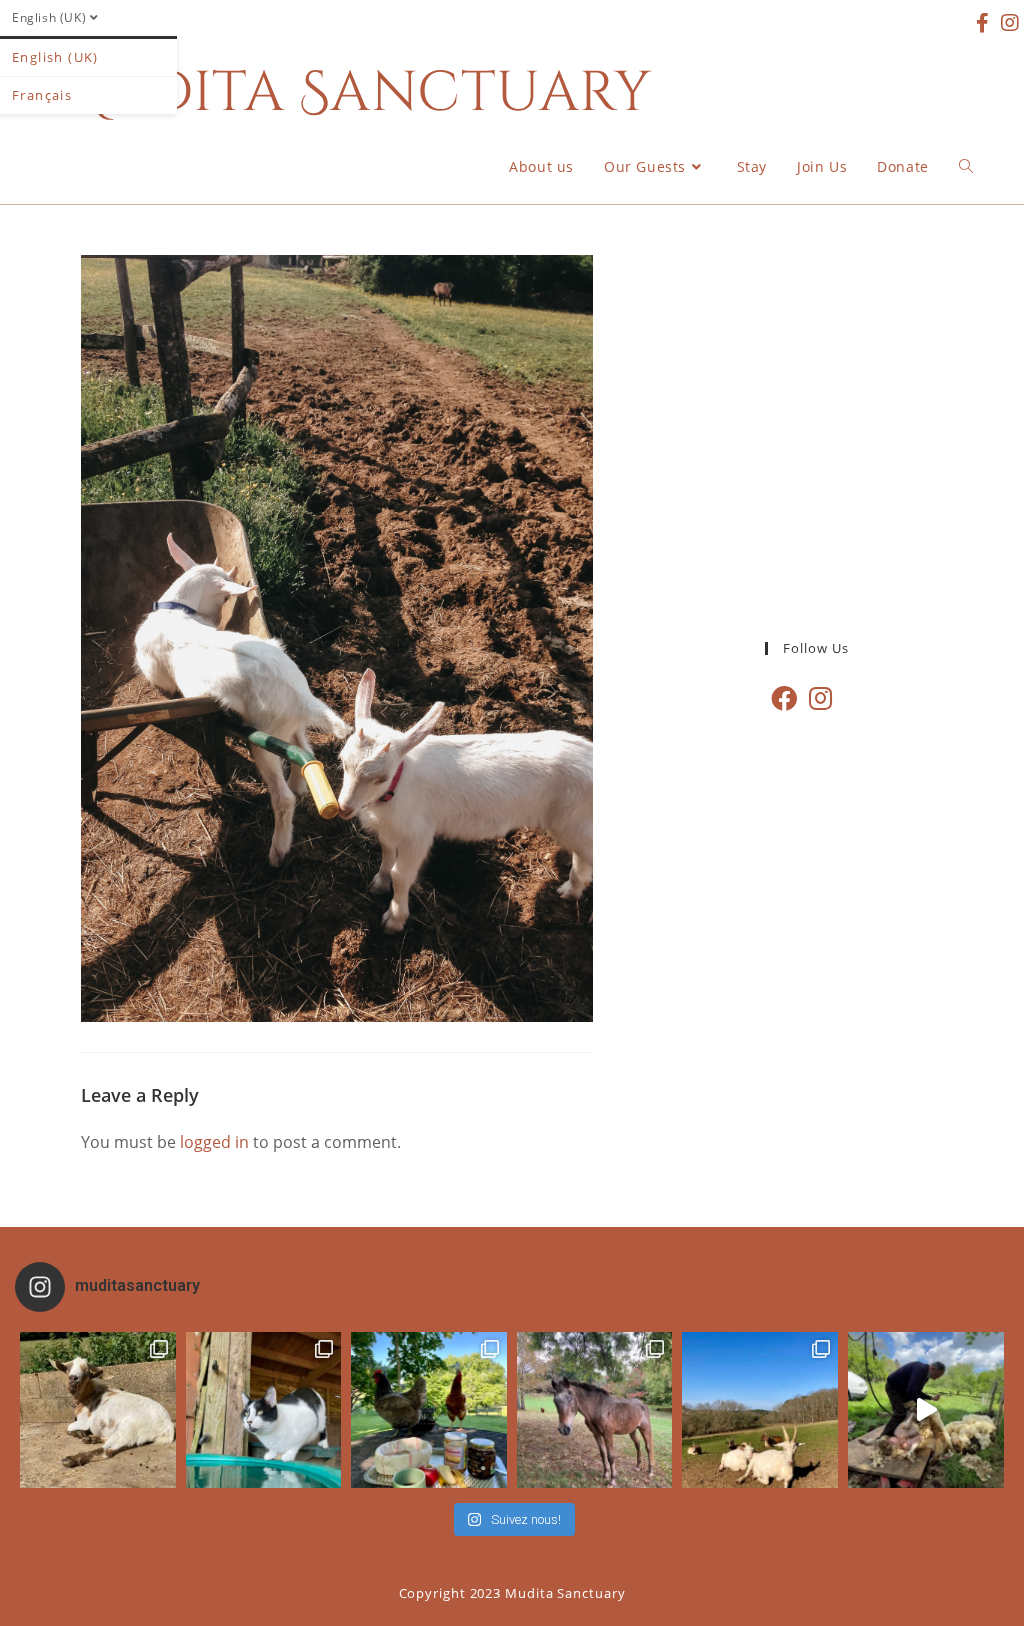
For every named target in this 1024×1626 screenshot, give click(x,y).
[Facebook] (784, 698)
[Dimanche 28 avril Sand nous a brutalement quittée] (595, 1410)
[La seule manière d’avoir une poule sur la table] (429, 1410)
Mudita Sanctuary (351, 93)
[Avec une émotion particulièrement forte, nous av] (98, 1410)
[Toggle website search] (966, 167)
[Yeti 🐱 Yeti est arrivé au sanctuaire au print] (264, 1410)
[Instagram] (820, 698)
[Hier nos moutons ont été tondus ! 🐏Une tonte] (926, 1410)
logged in (214, 1142)
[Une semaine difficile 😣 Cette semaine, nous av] (760, 1410)
